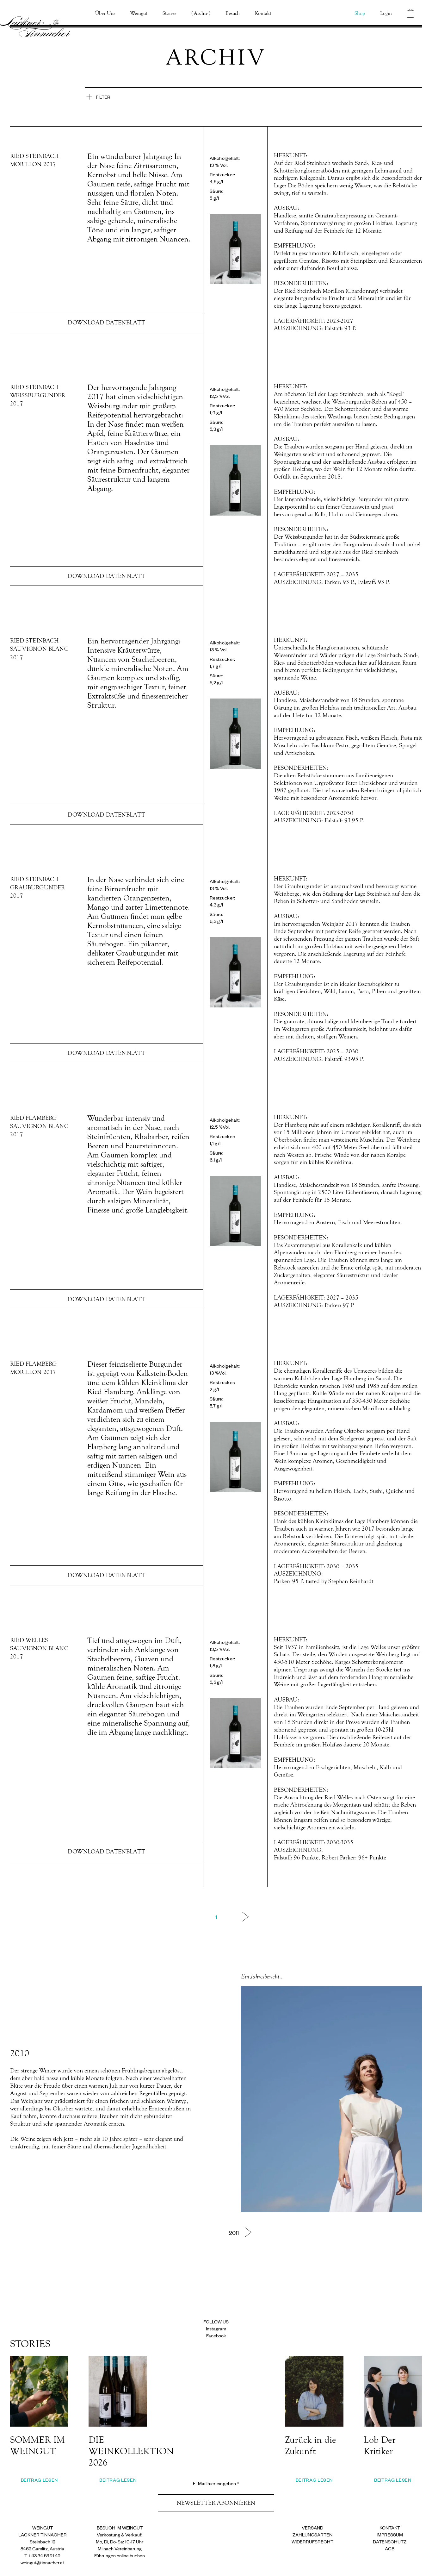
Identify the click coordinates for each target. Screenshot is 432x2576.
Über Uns (105, 13)
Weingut (139, 13)
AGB (390, 2548)
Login (386, 13)
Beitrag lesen (39, 2480)
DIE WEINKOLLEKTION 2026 (131, 2451)
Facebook (216, 2335)
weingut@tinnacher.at (42, 2562)
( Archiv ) (201, 13)
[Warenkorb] (411, 13)
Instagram (216, 2328)
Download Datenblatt (106, 323)
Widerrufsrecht (312, 2541)
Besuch (233, 13)
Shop (360, 13)
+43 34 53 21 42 (44, 2555)
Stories (169, 13)
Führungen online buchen (120, 2555)
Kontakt (263, 13)
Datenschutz (390, 2541)
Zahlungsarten (312, 2534)
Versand (312, 2527)
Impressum (390, 2534)
